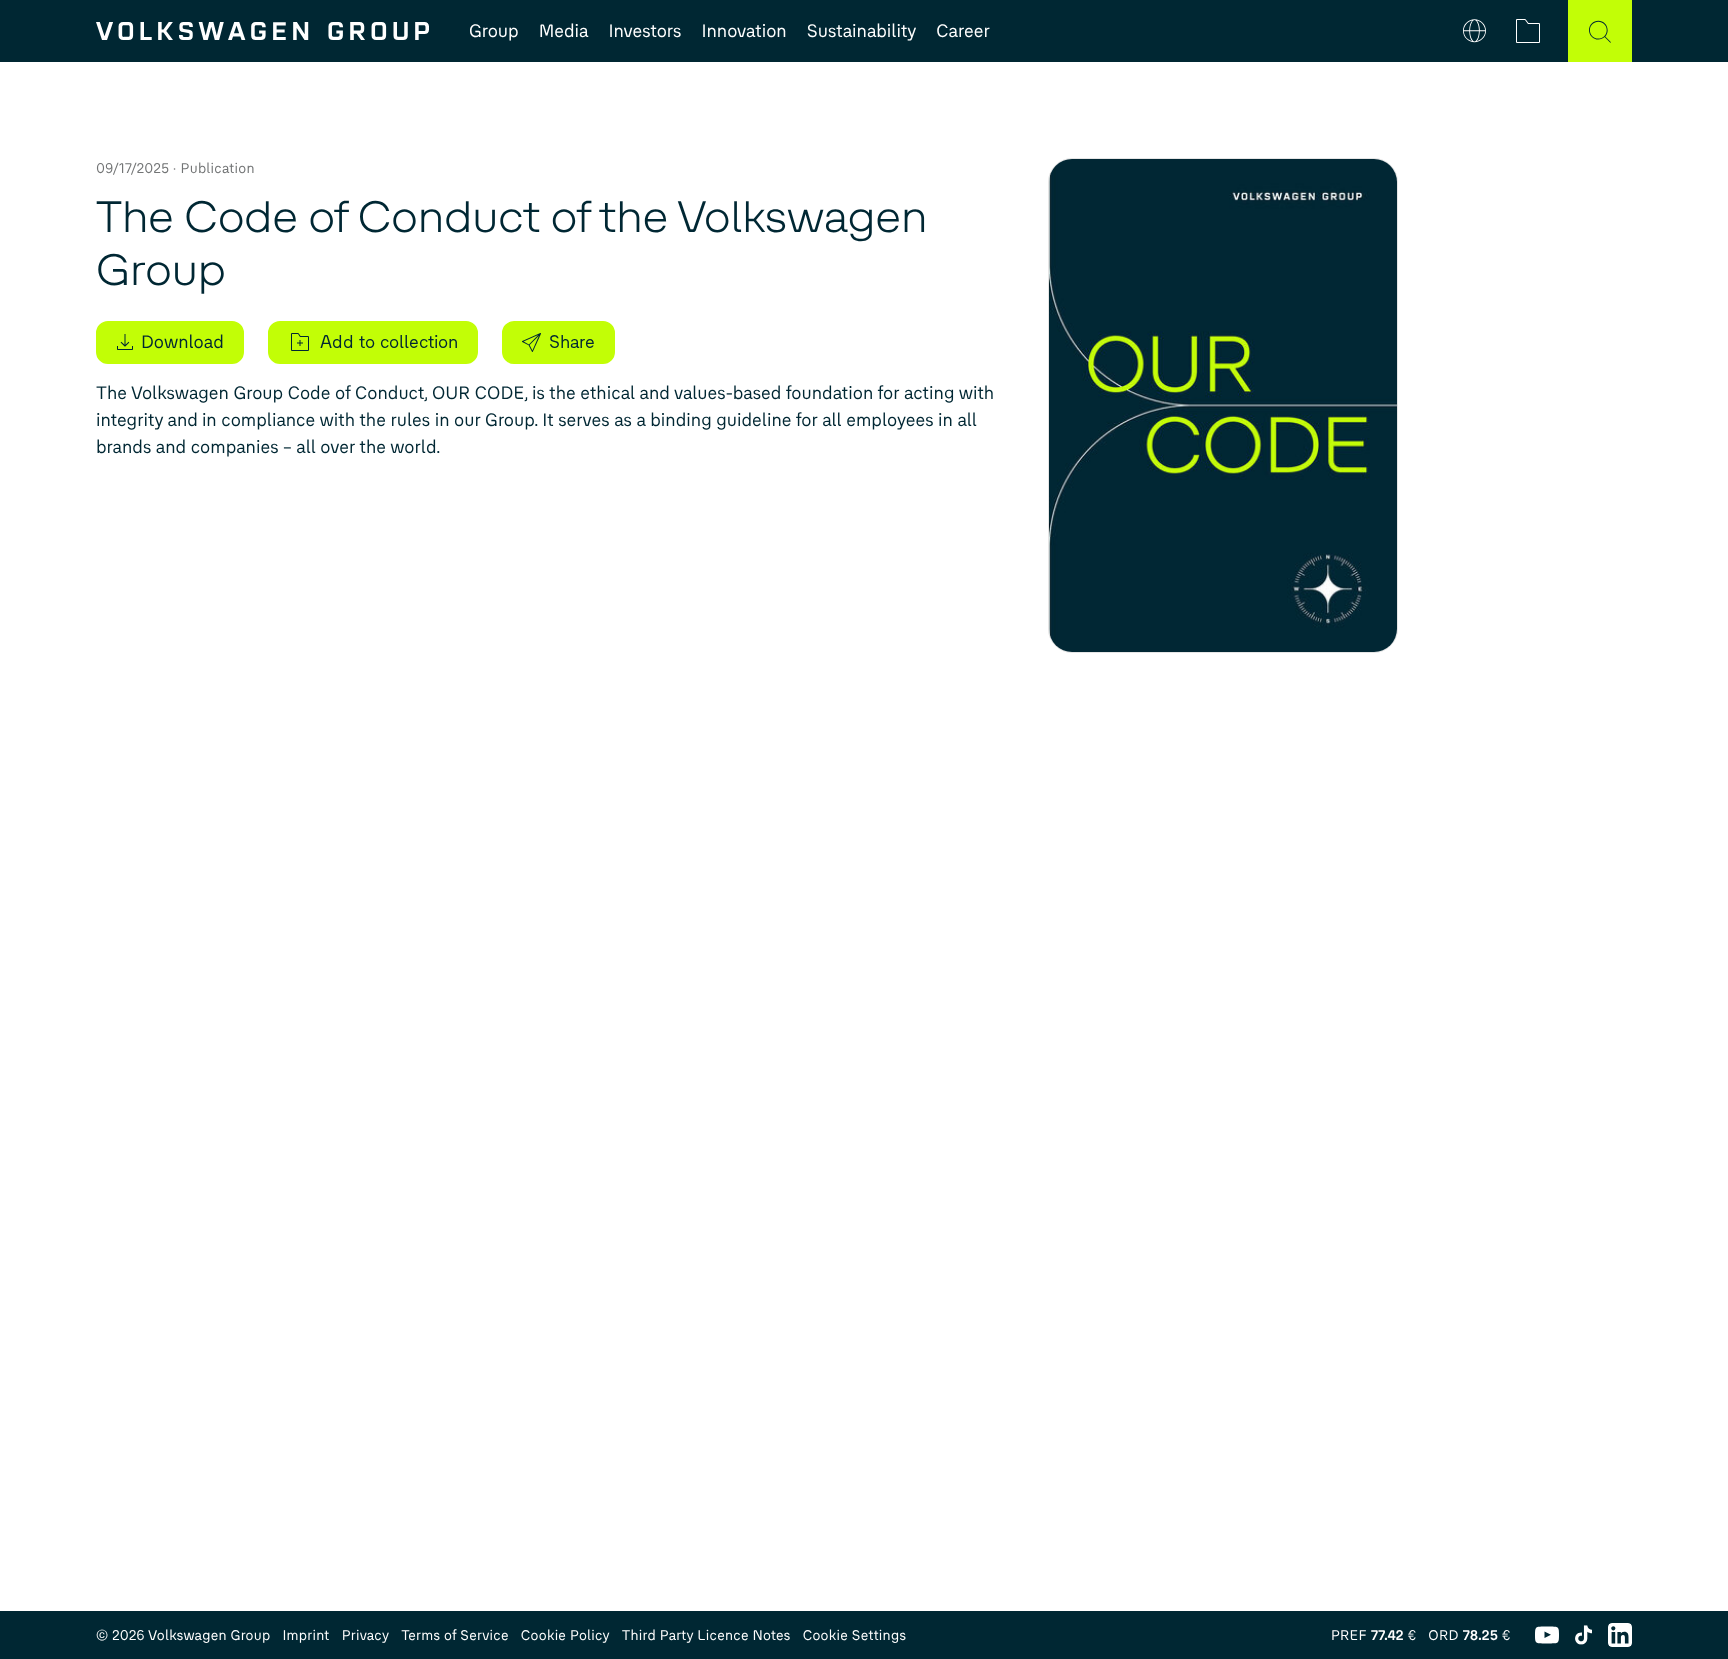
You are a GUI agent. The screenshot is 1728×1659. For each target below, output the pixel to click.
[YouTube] (1547, 1635)
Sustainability (862, 31)
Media (564, 31)
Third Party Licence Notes (706, 1635)
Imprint (305, 1635)
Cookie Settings (855, 1635)
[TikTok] (1583, 1635)
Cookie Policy (565, 1635)
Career (962, 31)
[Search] (1600, 31)
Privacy (366, 1635)
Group (494, 31)
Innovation (743, 31)
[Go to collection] (1528, 31)
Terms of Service (455, 1635)
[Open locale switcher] (1474, 31)
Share (572, 342)
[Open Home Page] (262, 31)
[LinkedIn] (1620, 1635)
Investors (644, 31)
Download (182, 342)
